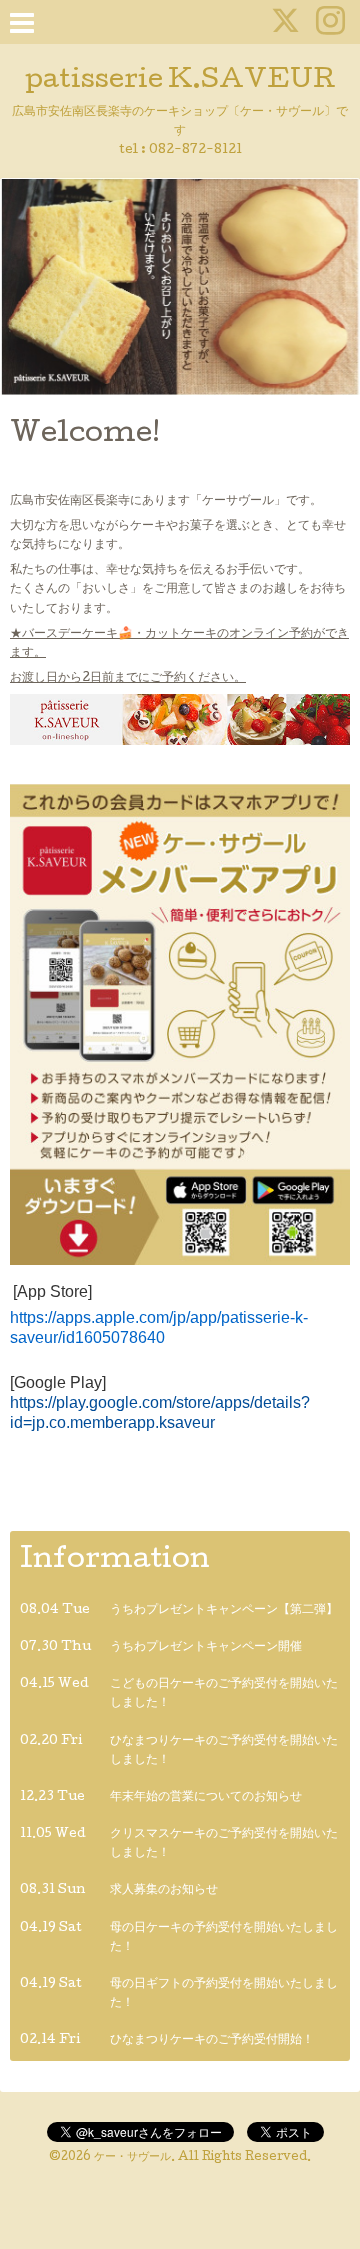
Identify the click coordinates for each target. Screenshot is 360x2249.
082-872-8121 (195, 150)
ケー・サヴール (132, 2158)
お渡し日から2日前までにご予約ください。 (128, 678)
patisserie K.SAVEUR (180, 81)
